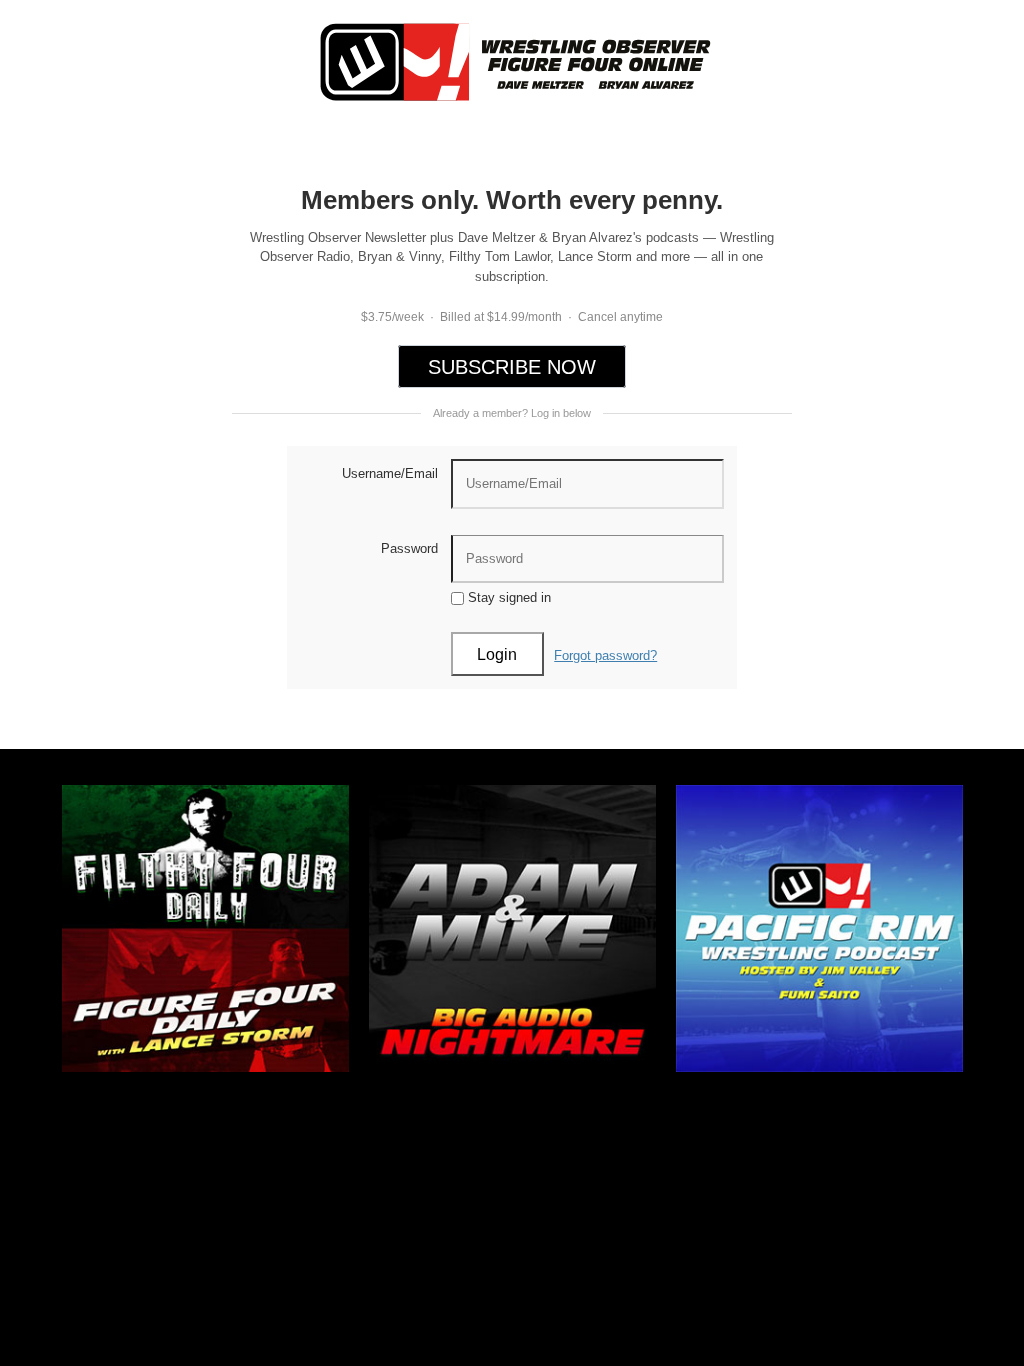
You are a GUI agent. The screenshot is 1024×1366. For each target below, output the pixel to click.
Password (409, 548)
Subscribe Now (512, 367)
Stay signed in (507, 597)
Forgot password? (605, 655)
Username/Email (390, 473)
